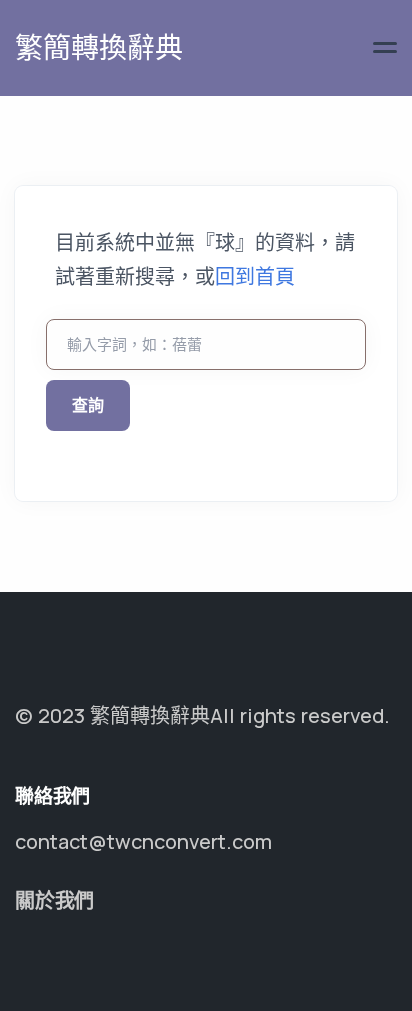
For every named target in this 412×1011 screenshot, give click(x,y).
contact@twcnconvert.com (143, 841)
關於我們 (54, 900)
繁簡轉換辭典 (99, 47)
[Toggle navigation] (385, 47)
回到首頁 (255, 276)
